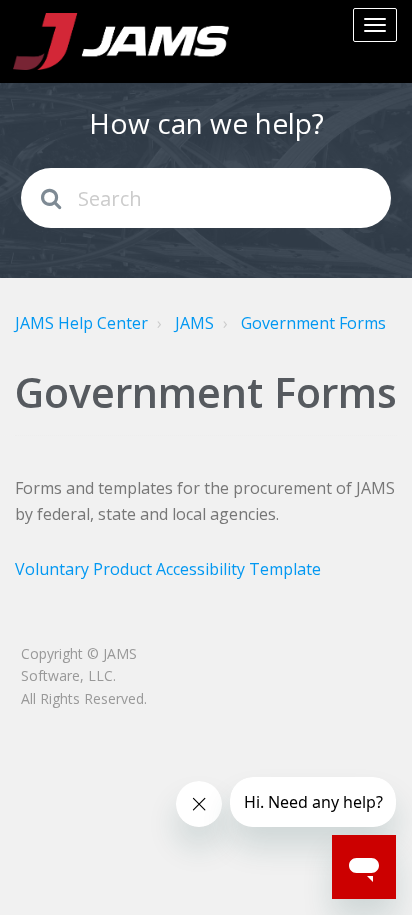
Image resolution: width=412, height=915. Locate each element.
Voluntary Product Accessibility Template (168, 569)
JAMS (194, 323)
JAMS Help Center (81, 323)
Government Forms (313, 323)
